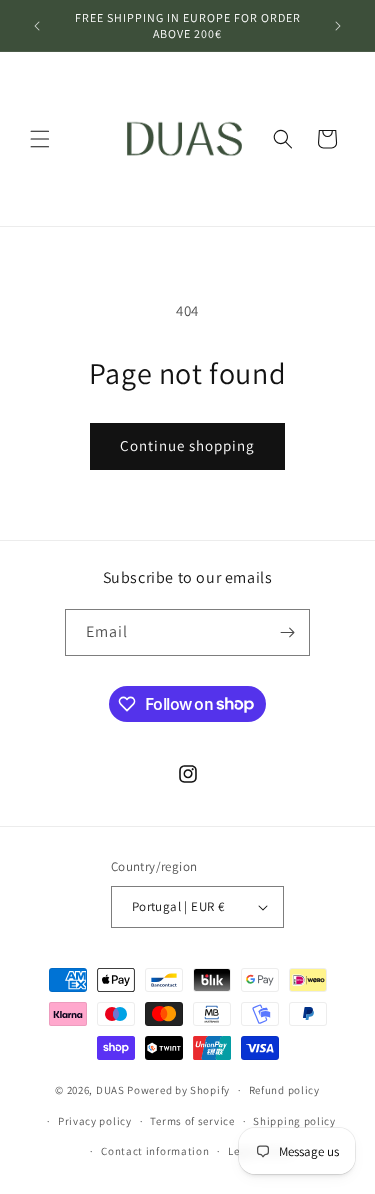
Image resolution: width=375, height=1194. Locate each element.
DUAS (112, 1090)
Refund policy (284, 1090)
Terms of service (192, 1121)
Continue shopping (187, 445)
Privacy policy (95, 1121)
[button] (40, 139)
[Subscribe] (287, 632)
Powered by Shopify (178, 1090)
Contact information (155, 1151)
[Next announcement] (338, 26)
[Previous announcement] (37, 26)
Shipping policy (294, 1121)
